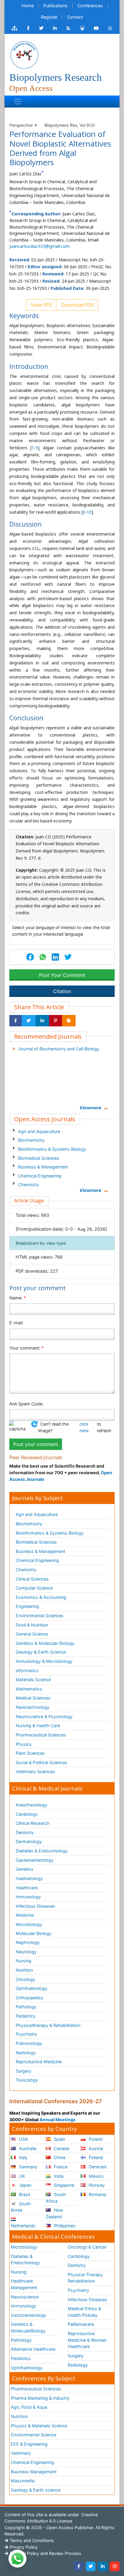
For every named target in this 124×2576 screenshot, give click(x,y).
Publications (56, 6)
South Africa (56, 2198)
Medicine (25, 1915)
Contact (75, 17)
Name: (18, 1298)
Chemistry (28, 1185)
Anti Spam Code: (26, 1404)
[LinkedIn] (103, 2566)
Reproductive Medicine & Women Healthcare (87, 2340)
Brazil (24, 2194)
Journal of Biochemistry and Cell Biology (59, 1049)
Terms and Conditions (31, 2540)
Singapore (64, 2185)
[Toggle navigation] (18, 102)
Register (49, 17)
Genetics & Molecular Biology (45, 1643)
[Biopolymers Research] (24, 55)
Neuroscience (25, 2297)
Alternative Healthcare (33, 2349)
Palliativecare (81, 2324)
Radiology (26, 2053)
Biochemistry (31, 1140)
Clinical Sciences (32, 1579)
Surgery (23, 2071)
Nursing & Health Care (38, 1725)
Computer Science (34, 1588)
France (60, 2167)
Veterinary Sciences (35, 1771)
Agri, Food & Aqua (29, 2407)
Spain (59, 2139)
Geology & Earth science (36, 2490)
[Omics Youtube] (96, 28)
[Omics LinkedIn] (55, 28)
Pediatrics (26, 2016)
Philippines (64, 2226)
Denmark (97, 2167)
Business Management (34, 2472)
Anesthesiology (31, 1805)
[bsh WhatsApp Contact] (110, 28)
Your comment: (26, 1348)
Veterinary (21, 2453)
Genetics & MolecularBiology (28, 2327)
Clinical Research (33, 1823)
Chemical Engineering (40, 1176)
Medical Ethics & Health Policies (84, 2312)
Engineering (27, 1606)
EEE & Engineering (29, 2444)
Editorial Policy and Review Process (45, 2553)
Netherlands (23, 2226)
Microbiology (29, 1924)
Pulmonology (29, 2043)
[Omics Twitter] (41, 28)
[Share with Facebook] (15, 1021)
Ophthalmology (31, 1988)
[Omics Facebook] (28, 28)
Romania (97, 2194)
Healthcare (27, 1888)
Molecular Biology (34, 1933)
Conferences (90, 6)
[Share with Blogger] (69, 1021)
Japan (25, 2185)
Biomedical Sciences (39, 1158)
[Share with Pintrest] (56, 1021)
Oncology (25, 1979)
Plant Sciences (30, 1753)
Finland (95, 2157)
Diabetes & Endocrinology (42, 1851)
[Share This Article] (42, 957)
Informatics (27, 1671)
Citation (62, 991)
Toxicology (27, 2080)
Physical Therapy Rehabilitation (85, 2278)
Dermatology (29, 1841)
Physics (24, 1744)
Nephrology (28, 1942)
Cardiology (27, 1814)
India (58, 2176)
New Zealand (54, 2213)
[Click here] (14, 28)
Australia (27, 2148)
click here (84, 1427)
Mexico (96, 2176)
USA (23, 2139)
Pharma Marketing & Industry (40, 2398)
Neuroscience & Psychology (44, 1716)
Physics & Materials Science (39, 2426)
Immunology (28, 1897)
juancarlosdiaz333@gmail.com (39, 246)
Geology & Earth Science (41, 1652)
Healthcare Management (24, 2284)
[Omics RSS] (68, 28)
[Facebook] (79, 2566)
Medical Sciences (33, 1698)
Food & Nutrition (32, 1625)
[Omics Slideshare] (82, 28)
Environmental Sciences (40, 1616)
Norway (96, 2185)
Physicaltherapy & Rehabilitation (48, 2025)
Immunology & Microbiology (44, 1661)
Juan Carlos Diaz (25, 173)
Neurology (26, 1952)
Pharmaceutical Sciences (41, 1735)
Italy (23, 2157)
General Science (32, 1634)
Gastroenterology (29, 2315)
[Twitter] (91, 2566)
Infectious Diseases (35, 1906)
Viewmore (90, 1108)
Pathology (26, 2007)
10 (89, 512)
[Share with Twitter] (29, 1021)
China (59, 2157)
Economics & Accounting (41, 1597)
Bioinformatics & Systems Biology (52, 1149)
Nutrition (24, 1970)
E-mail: (16, 1323)
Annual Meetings (57, 2120)
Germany (28, 2167)
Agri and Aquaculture (39, 1131)
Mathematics (29, 1689)
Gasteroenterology (35, 1860)
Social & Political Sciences (42, 1762)
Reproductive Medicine (39, 2062)
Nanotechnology (33, 1707)
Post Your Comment (62, 975)
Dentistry (25, 1832)
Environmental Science (34, 2435)
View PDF (41, 305)
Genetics (25, 1869)
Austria (95, 2148)
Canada (61, 2148)
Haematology (29, 1878)
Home (28, 6)
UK (21, 2176)
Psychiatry (26, 2034)
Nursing (23, 1961)
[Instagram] (115, 2566)
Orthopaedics (29, 1998)
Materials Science (33, 1680)
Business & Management (43, 1167)
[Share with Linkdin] (42, 1021)
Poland (95, 2139)
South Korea (21, 2207)
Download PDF (77, 305)
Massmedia (23, 2481)
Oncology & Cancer (87, 2247)
